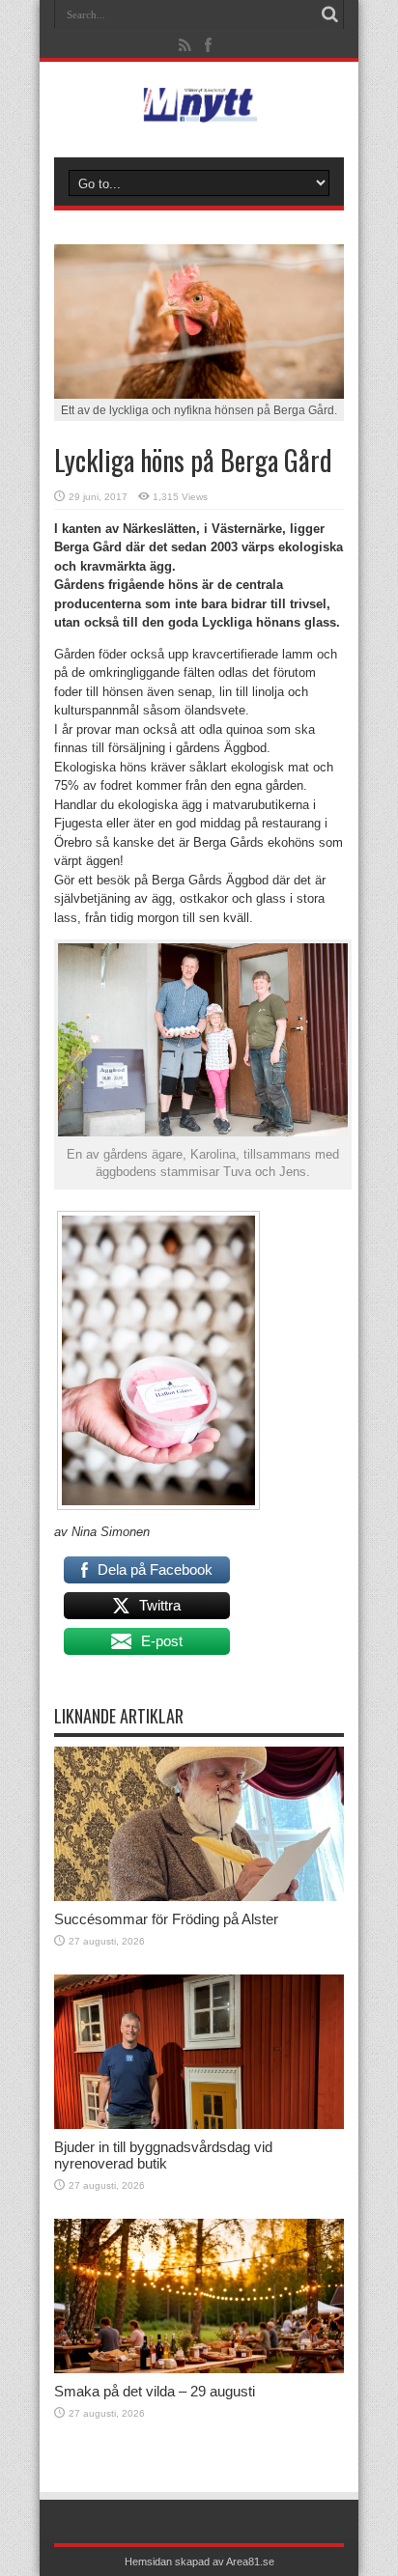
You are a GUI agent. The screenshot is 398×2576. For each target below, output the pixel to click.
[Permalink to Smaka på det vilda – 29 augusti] (199, 2369)
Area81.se (250, 2562)
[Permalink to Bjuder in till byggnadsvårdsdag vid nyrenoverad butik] (199, 2125)
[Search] (329, 14)
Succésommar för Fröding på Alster (166, 1919)
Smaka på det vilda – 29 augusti (155, 2391)
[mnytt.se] (199, 109)
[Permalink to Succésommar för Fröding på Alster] (199, 1897)
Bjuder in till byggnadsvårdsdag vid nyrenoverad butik (163, 2155)
